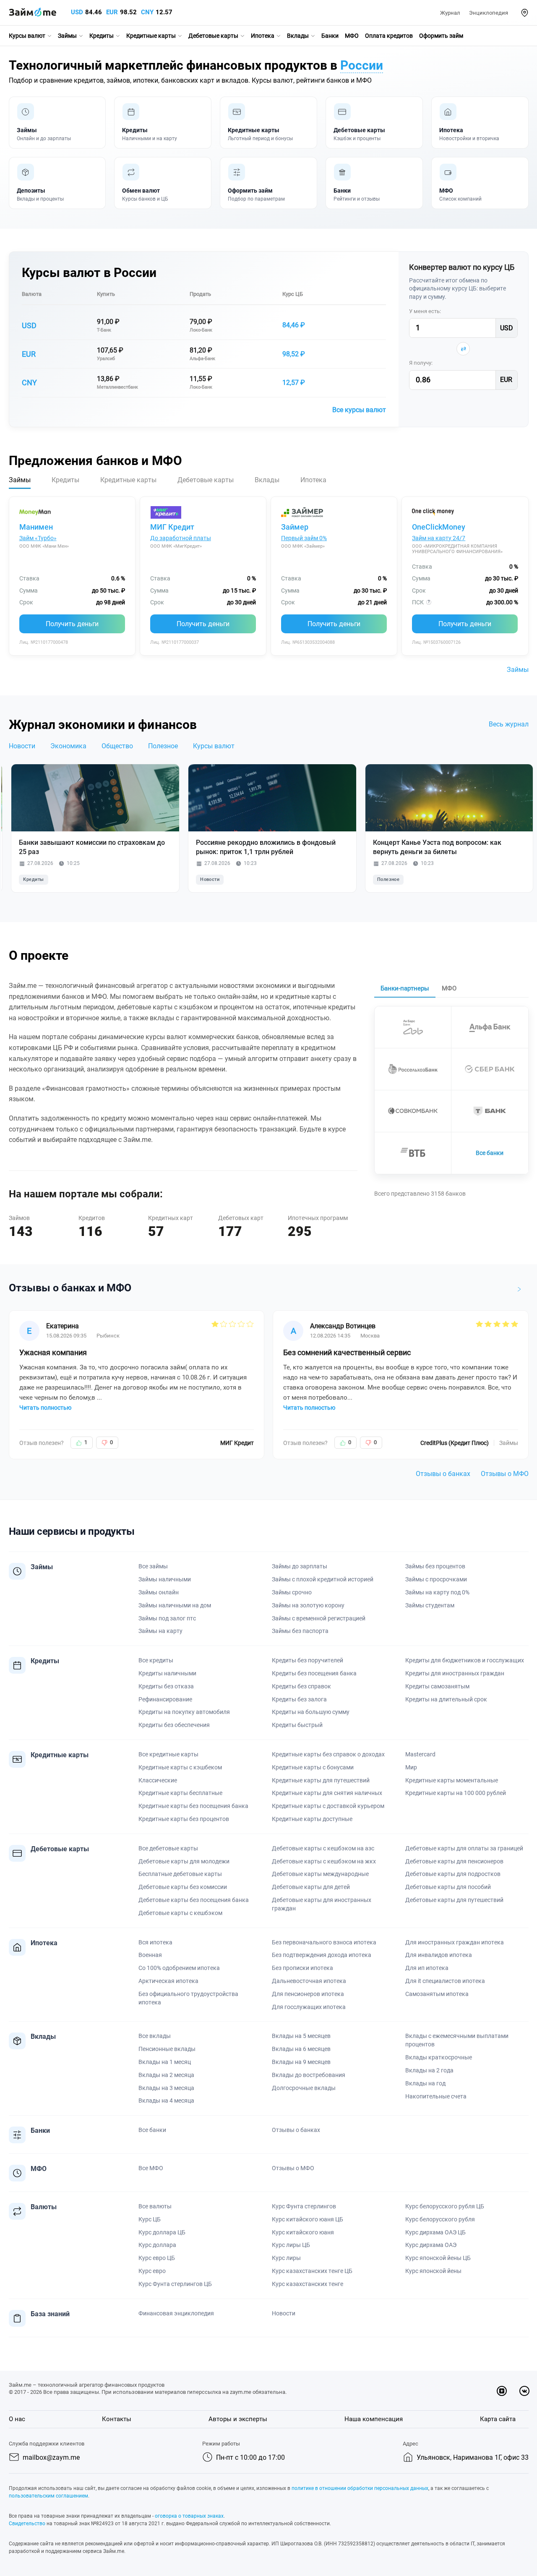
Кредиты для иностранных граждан (455, 1673)
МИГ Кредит (172, 527)
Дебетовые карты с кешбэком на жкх (324, 1861)
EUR (112, 12)
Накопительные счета (436, 2096)
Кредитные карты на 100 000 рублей (456, 1793)
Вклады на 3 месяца (166, 2088)
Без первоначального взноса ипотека (324, 1942)
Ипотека (263, 36)
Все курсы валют (359, 410)
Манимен (36, 527)
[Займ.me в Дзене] (502, 2391)
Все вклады (155, 2036)
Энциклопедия (489, 13)
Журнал (450, 13)
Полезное (163, 746)
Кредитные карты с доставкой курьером (328, 1806)
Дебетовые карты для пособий (448, 1887)
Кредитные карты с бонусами (313, 1767)
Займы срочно (292, 1592)
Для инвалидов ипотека (439, 1955)
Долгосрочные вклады (304, 2088)
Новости (22, 746)
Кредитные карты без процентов (184, 1819)
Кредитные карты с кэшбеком (180, 1767)
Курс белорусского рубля (440, 2219)
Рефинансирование (165, 1699)
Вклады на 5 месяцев (301, 2036)
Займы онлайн (159, 1592)
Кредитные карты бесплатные (180, 1793)
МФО (352, 36)
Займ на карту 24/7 (439, 538)
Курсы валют (27, 36)
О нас (17, 2419)
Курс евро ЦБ (157, 2258)
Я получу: (421, 363)
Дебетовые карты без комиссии (183, 1887)
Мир (411, 1767)
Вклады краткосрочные (439, 2057)
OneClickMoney (439, 527)
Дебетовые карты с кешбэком (180, 1913)
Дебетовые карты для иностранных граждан (322, 1904)
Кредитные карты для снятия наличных (327, 1793)
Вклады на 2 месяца (166, 2075)
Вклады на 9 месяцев (301, 2062)
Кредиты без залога (299, 1699)
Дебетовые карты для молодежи (184, 1861)
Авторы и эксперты (238, 2419)
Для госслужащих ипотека (309, 2007)
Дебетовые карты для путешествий (454, 1900)
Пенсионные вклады (167, 2049)
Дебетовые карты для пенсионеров (454, 1861)
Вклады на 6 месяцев (301, 2049)
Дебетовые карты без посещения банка (194, 1900)
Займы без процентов (435, 1566)
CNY (147, 12)
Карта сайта (498, 2419)
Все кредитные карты (168, 1754)
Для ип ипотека (427, 1968)
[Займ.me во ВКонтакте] (524, 2391)
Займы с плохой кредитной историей (323, 1579)
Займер (295, 527)
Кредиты (102, 36)
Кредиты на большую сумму (311, 1712)
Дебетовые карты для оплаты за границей (464, 1848)
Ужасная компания (53, 1352)
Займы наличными (165, 1579)
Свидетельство (27, 2524)
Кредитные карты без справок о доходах (328, 1754)
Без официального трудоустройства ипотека (188, 1998)
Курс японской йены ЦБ (438, 2258)
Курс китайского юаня (303, 2232)
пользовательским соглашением (48, 2496)
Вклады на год (425, 2083)
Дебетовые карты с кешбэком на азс (323, 1848)
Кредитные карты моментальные (452, 1780)
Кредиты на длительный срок (446, 1699)
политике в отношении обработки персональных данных (360, 2488)
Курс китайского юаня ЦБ (308, 2219)
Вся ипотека (155, 1942)
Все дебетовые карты (168, 1848)
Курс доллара (157, 2245)
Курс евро (152, 2271)
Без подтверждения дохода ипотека (322, 1955)
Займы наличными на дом (175, 1605)
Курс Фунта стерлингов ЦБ (175, 2284)
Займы (67, 36)
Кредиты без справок (301, 1686)
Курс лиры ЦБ (291, 2245)
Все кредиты (156, 1660)
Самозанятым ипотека (437, 1994)
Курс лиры (286, 2258)
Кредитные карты (151, 36)
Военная (150, 1955)
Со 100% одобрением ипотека (179, 1968)
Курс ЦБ (293, 294)
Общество (117, 746)
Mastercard (420, 1754)
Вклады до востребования (309, 2075)
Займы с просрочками (436, 1579)
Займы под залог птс (167, 1618)
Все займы (153, 1566)
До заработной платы (181, 538)
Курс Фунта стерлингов (304, 2206)
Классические (158, 1780)
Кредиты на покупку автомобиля (184, 1712)
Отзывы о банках (443, 1474)
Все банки (490, 1153)
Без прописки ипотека (302, 1968)
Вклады (298, 36)
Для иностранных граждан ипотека (455, 1942)
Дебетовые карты (213, 36)
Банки (330, 36)
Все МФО (151, 2168)
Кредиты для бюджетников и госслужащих (465, 1660)
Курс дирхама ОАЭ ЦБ (435, 2232)
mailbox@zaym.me (51, 2457)
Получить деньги (72, 624)
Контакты (117, 2419)
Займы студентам (430, 1605)
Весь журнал (509, 724)
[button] (525, 13)
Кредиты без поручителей (308, 1660)
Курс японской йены (433, 2271)
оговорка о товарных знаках (189, 2516)
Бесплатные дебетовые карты (180, 1874)
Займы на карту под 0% (437, 1592)
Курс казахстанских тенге (308, 2284)
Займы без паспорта (300, 1631)
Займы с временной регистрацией (319, 1618)
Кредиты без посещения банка (314, 1673)
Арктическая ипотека (168, 1981)
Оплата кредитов (389, 36)
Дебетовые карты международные (320, 1874)
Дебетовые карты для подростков (453, 1874)
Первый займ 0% (304, 538)
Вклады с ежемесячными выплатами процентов (457, 2040)
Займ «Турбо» (38, 538)
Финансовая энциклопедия (176, 2313)
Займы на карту (160, 1631)
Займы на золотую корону (308, 1605)
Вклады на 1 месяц (165, 2062)
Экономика (68, 746)
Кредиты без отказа (166, 1686)
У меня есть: (425, 311)
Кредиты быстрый (297, 1725)
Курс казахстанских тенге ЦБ (312, 2271)
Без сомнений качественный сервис (347, 1352)
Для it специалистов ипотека (445, 1981)
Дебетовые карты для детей (311, 1887)
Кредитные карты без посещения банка (193, 1806)
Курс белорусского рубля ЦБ (445, 2206)
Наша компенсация (374, 2419)
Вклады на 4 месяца (166, 2101)
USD (77, 12)
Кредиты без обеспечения (174, 1725)
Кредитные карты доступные (312, 1819)
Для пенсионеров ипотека (308, 1994)
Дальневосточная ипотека (309, 1981)
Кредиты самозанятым (437, 1686)
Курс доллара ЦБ (162, 2232)
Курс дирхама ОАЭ (431, 2245)
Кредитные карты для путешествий (321, 1780)
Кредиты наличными (167, 1673)
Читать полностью (45, 1408)
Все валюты (155, 2206)
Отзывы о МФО (505, 1474)
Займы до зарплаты (300, 1566)
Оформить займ (441, 36)
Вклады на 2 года (429, 2070)
